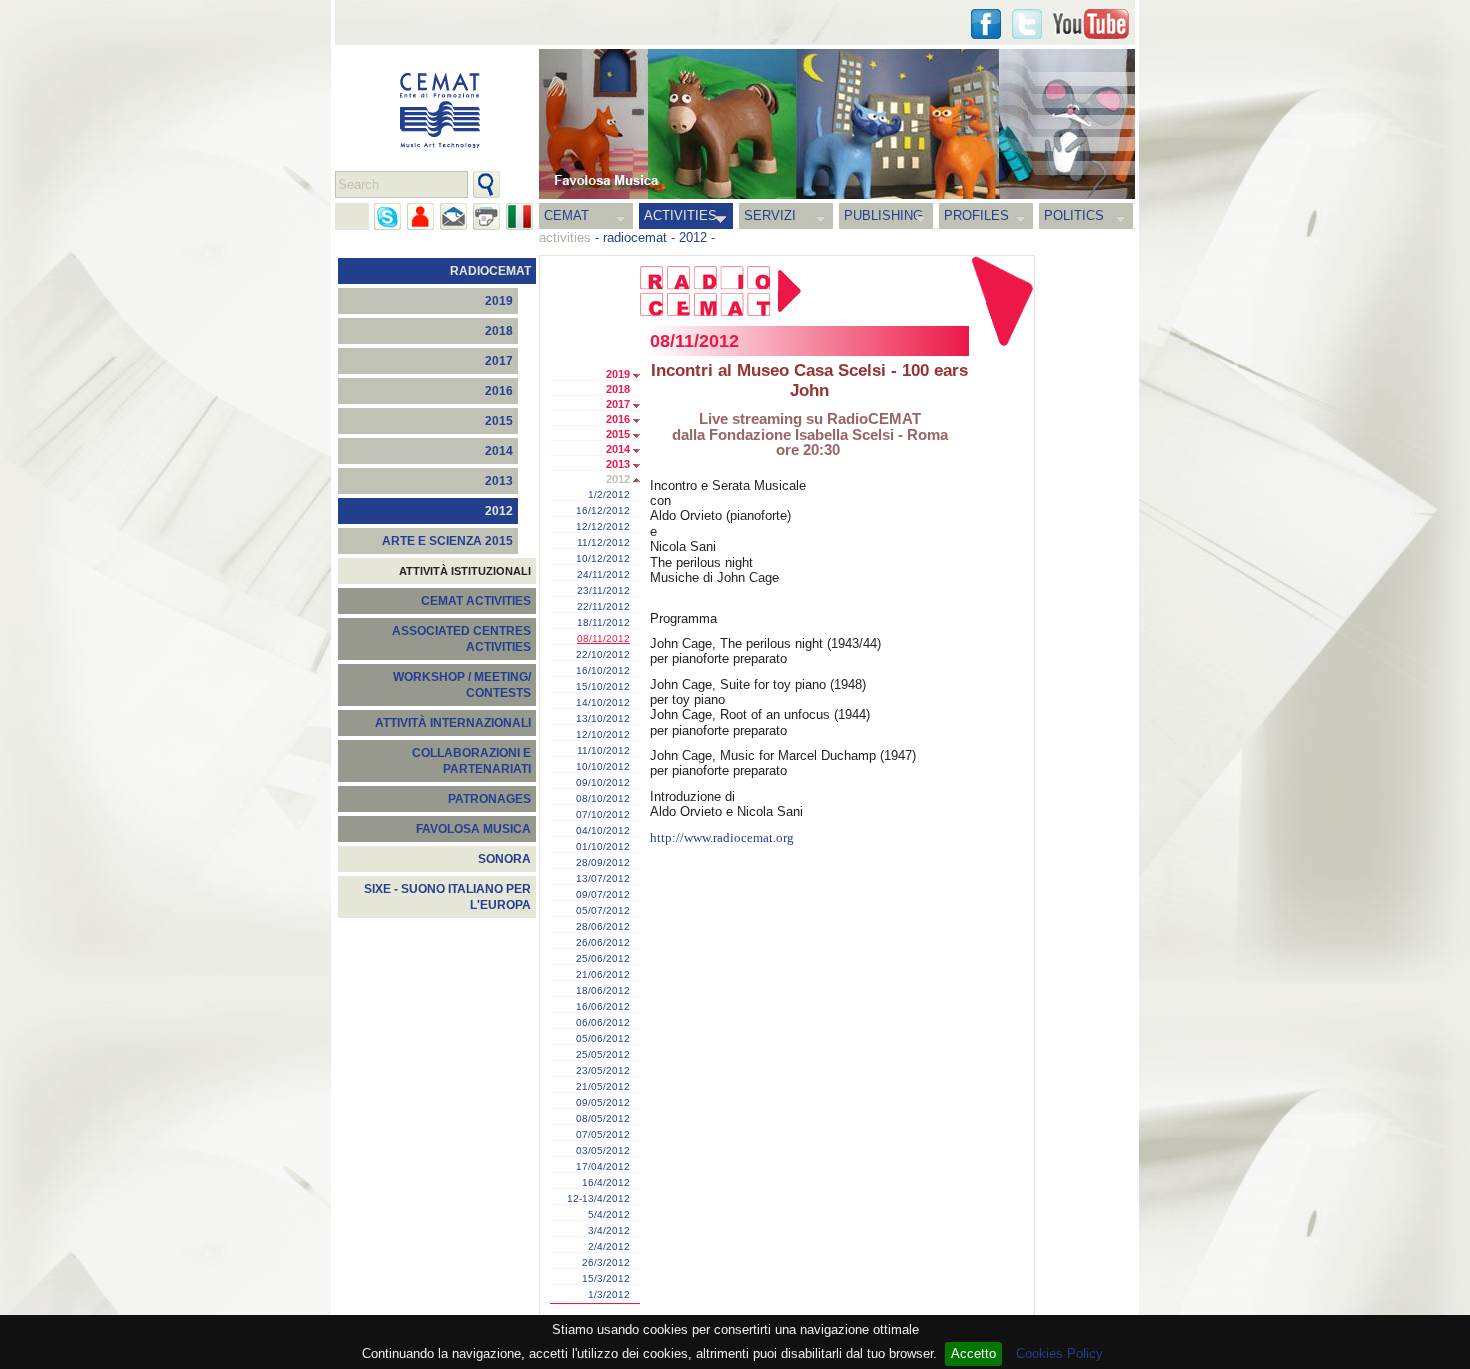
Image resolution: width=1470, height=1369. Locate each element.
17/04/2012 (603, 1167)
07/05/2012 (603, 1135)
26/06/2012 (603, 943)
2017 (499, 361)
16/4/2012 (606, 1183)
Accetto (973, 1353)
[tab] (641, 376)
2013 (499, 481)
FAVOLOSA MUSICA (473, 829)
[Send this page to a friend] (420, 216)
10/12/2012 (603, 559)
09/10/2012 (603, 783)
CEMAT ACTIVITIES (476, 601)
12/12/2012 (603, 527)
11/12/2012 (603, 543)
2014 (499, 451)
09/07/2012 (603, 895)
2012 (693, 237)
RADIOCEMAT (490, 271)
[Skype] (387, 216)
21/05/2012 (603, 1087)
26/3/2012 (606, 1263)
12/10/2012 (603, 735)
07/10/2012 (603, 815)
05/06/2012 (603, 1039)
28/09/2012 (603, 863)
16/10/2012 (603, 671)
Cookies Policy (1059, 1353)
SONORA (504, 859)
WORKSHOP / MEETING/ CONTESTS (462, 685)
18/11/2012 (603, 623)
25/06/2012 (603, 959)
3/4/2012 (609, 1231)
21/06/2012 (603, 975)
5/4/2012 (609, 1215)
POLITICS (1074, 215)
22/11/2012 (603, 607)
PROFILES (976, 215)
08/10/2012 (603, 799)
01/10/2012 (603, 847)
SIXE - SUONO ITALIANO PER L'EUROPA (447, 897)
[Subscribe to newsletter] (453, 216)
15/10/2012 (603, 687)
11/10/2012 (603, 751)
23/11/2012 (603, 591)
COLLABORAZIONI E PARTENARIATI (471, 761)
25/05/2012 (603, 1055)
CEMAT (566, 215)
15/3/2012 (606, 1279)
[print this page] (486, 216)
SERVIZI (770, 215)
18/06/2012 (603, 991)
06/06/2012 (603, 1023)
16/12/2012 (603, 511)
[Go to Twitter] (1027, 24)
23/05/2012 (603, 1071)
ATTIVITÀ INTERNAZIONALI (453, 723)
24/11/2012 (603, 575)
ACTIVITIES (680, 215)
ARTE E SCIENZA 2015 (447, 541)
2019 (499, 301)
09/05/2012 (603, 1103)
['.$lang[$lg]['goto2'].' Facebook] (986, 24)
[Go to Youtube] (1091, 24)
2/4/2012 (609, 1247)
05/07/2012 (603, 911)
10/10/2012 (603, 767)
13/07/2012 (603, 879)
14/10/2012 (603, 703)
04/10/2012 (603, 831)
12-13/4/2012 (598, 1199)
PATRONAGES (489, 799)
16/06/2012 (603, 1007)
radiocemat (635, 237)
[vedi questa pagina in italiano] (519, 216)
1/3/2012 (609, 1295)
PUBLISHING (883, 215)
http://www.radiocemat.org (722, 838)
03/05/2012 (603, 1151)
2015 (499, 421)
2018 (499, 331)
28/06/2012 (603, 927)
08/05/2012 (603, 1119)
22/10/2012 (603, 655)
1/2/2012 (609, 495)
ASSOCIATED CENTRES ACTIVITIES (461, 639)
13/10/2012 (603, 719)
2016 (499, 391)
